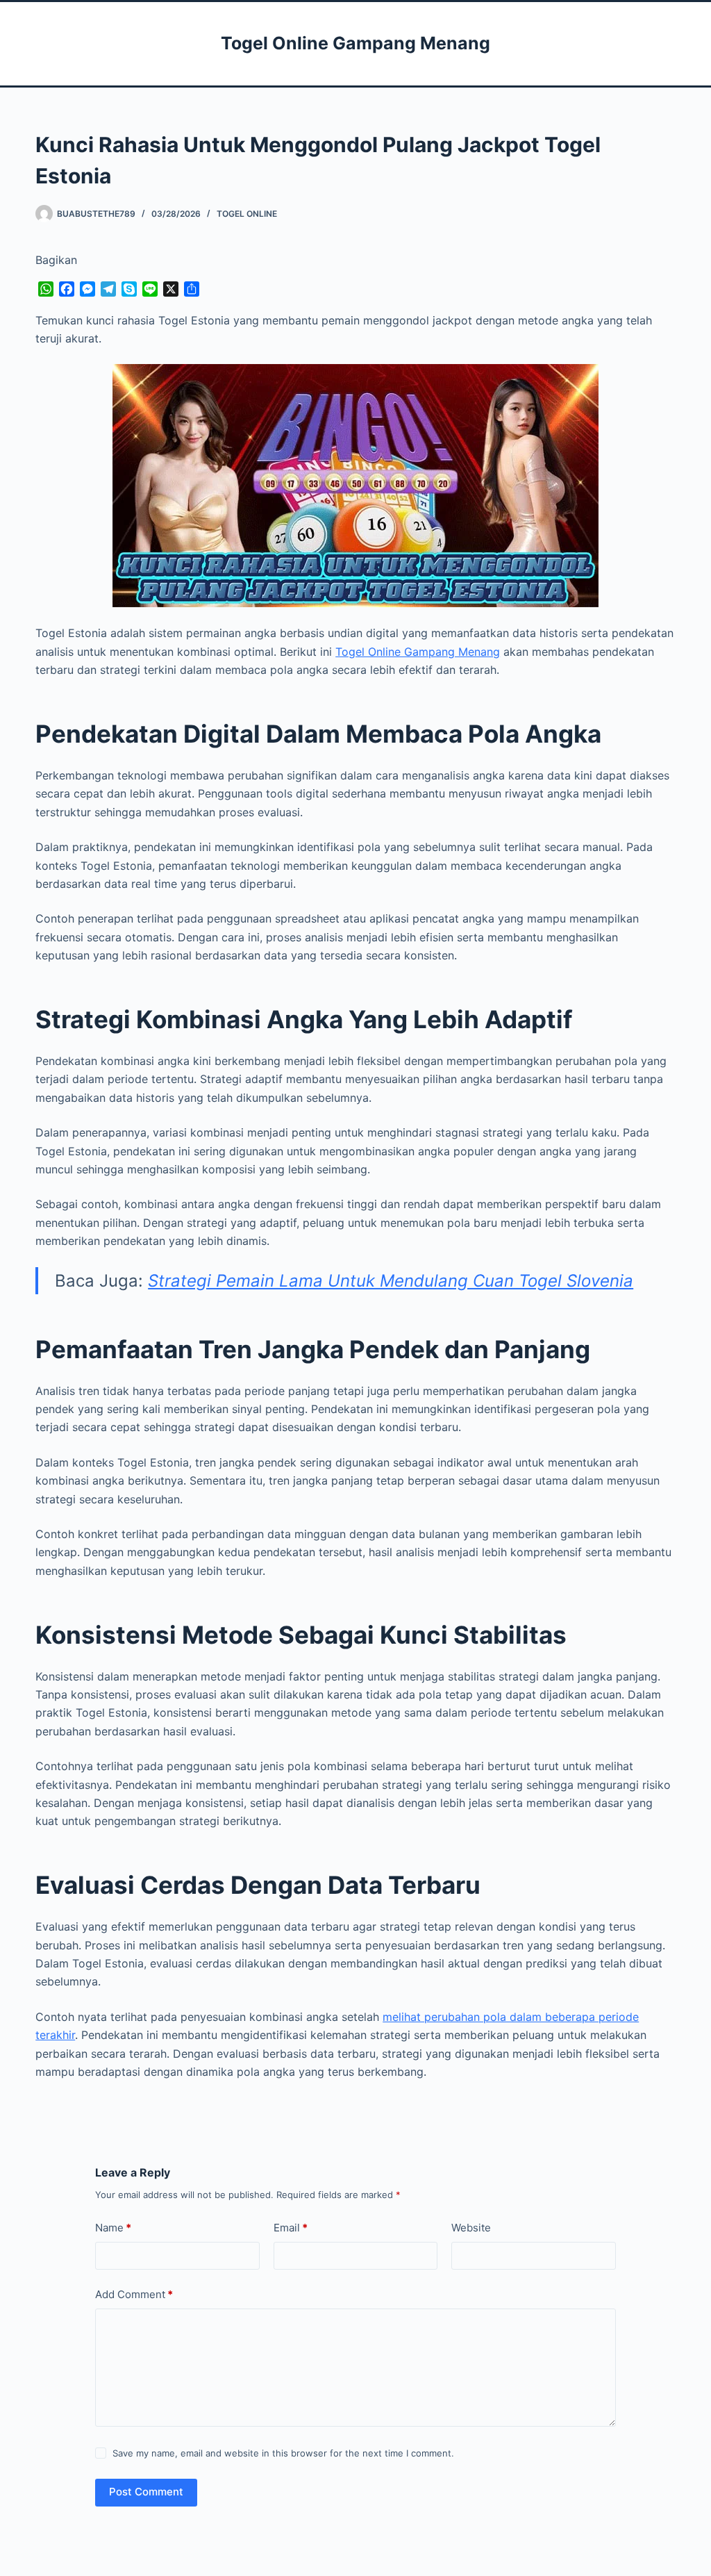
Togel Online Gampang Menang (355, 43)
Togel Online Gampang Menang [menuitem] (418, 652)
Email (291, 2228)
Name (113, 2228)
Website (471, 2228)
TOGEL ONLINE (247, 214)
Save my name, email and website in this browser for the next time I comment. (283, 2453)
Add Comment (134, 2294)
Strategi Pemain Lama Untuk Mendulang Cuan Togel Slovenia (391, 1281)
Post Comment (146, 2492)
